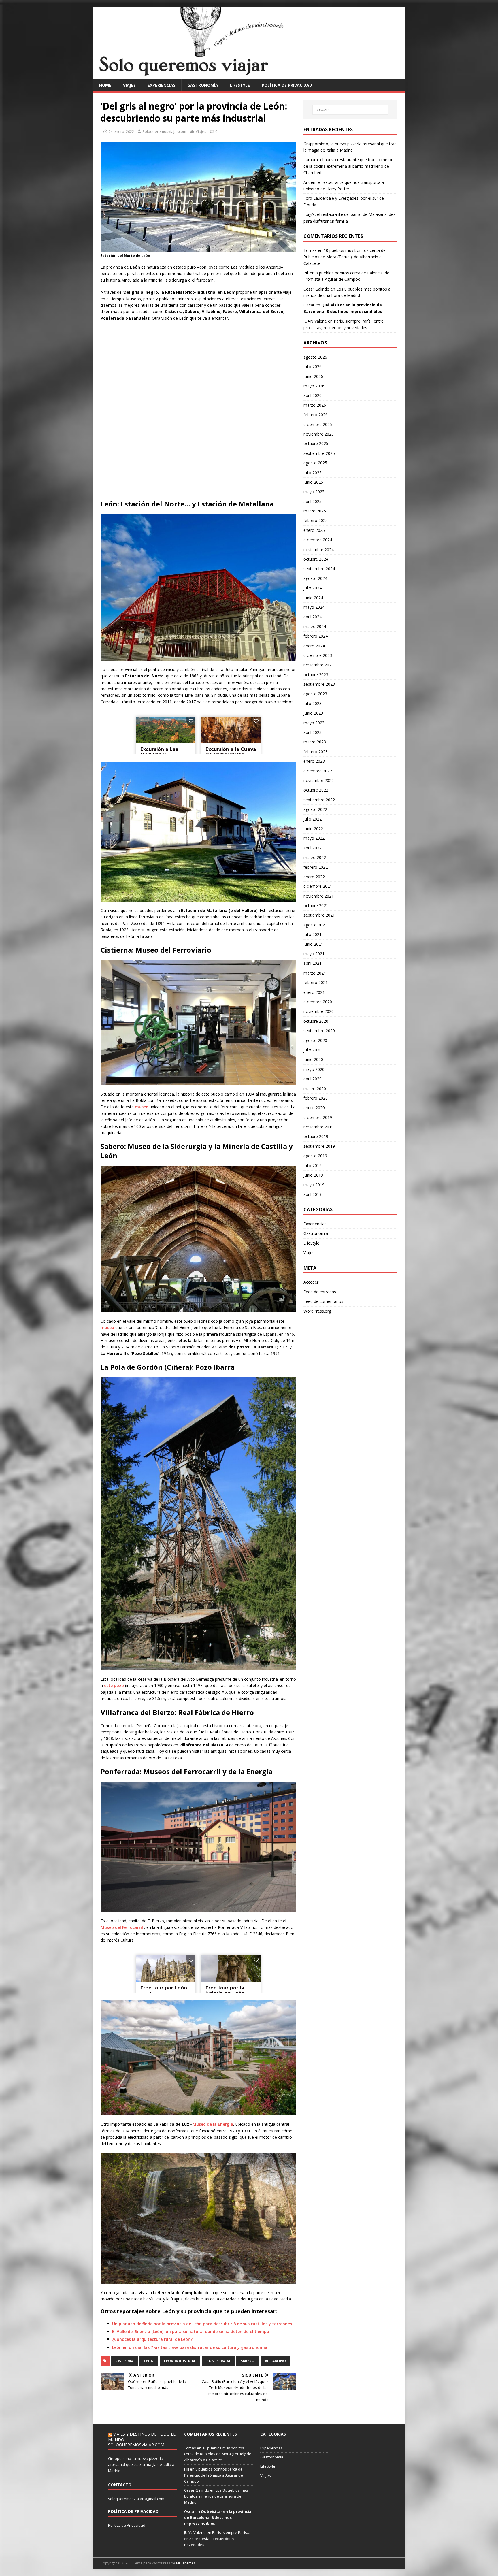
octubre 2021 (316, 906)
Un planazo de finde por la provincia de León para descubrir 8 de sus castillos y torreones (202, 2324)
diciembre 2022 (318, 771)
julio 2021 (313, 934)
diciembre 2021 (318, 886)
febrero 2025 (316, 520)
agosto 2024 (315, 578)
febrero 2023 (316, 752)
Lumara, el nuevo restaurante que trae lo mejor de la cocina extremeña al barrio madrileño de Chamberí (348, 166)
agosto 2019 (315, 1156)
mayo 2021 (314, 954)
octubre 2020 (316, 1021)
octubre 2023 (316, 675)
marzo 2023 (315, 742)
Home (105, 85)
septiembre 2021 (319, 915)
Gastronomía (203, 85)
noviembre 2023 (319, 665)
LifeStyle (240, 85)
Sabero (248, 2361)
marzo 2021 (315, 973)
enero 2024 (314, 646)
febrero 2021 (316, 982)
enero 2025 (314, 530)
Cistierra (124, 2361)
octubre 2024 (316, 559)
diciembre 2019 (318, 1117)
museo (141, 1107)
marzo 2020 (315, 1089)
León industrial (180, 2361)
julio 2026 (313, 366)
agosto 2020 (315, 1040)
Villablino (275, 2361)
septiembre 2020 (319, 1031)
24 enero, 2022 (121, 131)
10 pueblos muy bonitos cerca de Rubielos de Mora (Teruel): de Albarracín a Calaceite (345, 257)
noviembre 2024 (319, 550)
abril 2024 (313, 617)
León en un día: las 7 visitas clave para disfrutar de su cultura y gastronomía (190, 2347)
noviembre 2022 (319, 780)
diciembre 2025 (318, 424)
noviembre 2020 (319, 1011)
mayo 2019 (314, 1185)
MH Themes (186, 2563)
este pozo (115, 1685)
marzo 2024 (315, 626)
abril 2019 (313, 1194)
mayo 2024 (314, 607)
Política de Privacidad (127, 2525)
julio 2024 (313, 588)
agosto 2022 (315, 809)
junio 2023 (313, 713)
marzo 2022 (315, 857)
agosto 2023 (315, 694)
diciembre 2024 (318, 540)
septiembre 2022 (319, 800)
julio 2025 (313, 473)
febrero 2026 (316, 415)
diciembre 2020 (318, 1002)
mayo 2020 (314, 1069)
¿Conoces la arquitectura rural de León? (152, 2339)
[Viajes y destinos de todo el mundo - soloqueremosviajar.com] (249, 76)
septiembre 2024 (319, 569)
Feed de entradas (320, 1292)
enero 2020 (314, 1108)
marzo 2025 (315, 511)
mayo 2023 (314, 723)
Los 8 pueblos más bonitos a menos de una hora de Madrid (216, 2496)
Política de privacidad (287, 85)
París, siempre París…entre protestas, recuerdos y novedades (217, 2539)
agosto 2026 (315, 357)
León (149, 2361)
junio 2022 (313, 829)
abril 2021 (313, 963)
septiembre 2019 (319, 1146)
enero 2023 (314, 761)
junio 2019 (313, 1175)
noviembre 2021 (319, 896)
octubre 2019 (316, 1136)
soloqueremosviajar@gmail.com (136, 2499)
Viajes (129, 85)
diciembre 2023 (318, 655)
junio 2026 (313, 376)
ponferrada (218, 2361)
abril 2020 (313, 1079)
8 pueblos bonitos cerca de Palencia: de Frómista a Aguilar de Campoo (214, 2475)
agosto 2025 (315, 463)
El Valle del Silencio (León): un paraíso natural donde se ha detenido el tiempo (191, 2331)
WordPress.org (317, 1311)
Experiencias (162, 85)
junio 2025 (313, 482)
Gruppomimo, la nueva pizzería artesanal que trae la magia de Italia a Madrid (141, 2464)
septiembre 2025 (319, 453)
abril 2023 (313, 732)
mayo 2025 (314, 492)
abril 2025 (313, 501)
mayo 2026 (314, 386)
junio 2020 (313, 1059)
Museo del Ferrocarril (122, 1927)
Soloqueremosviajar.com (164, 131)
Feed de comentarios (323, 1301)
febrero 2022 (316, 867)
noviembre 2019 (319, 1127)
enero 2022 (314, 877)
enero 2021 (314, 992)
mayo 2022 (314, 838)
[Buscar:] (350, 110)
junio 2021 (313, 944)
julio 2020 (313, 1050)
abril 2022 (313, 848)
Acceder (311, 1282)
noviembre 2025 (319, 434)
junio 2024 (313, 598)
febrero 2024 (316, 636)
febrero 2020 (316, 1098)
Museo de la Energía (213, 2124)
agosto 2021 (315, 925)
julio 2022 (313, 819)
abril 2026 (313, 395)
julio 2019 (313, 1165)
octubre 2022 (316, 790)
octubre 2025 (316, 443)
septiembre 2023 (319, 684)
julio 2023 (313, 703)
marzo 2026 (315, 405)
